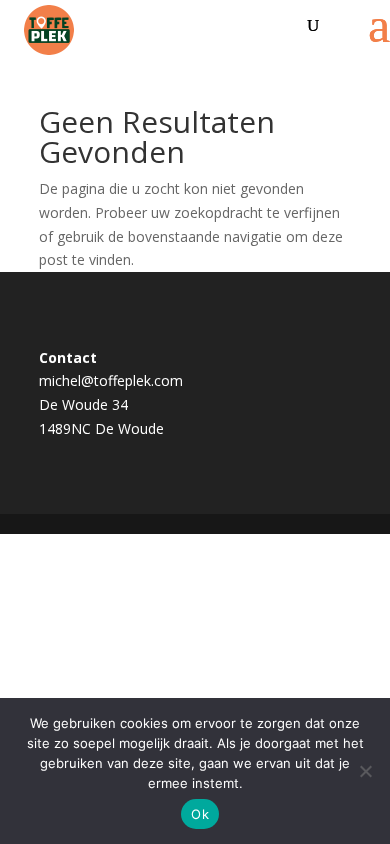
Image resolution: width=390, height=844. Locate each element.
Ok (200, 814)
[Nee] (365, 771)
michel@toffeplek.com (111, 380)
